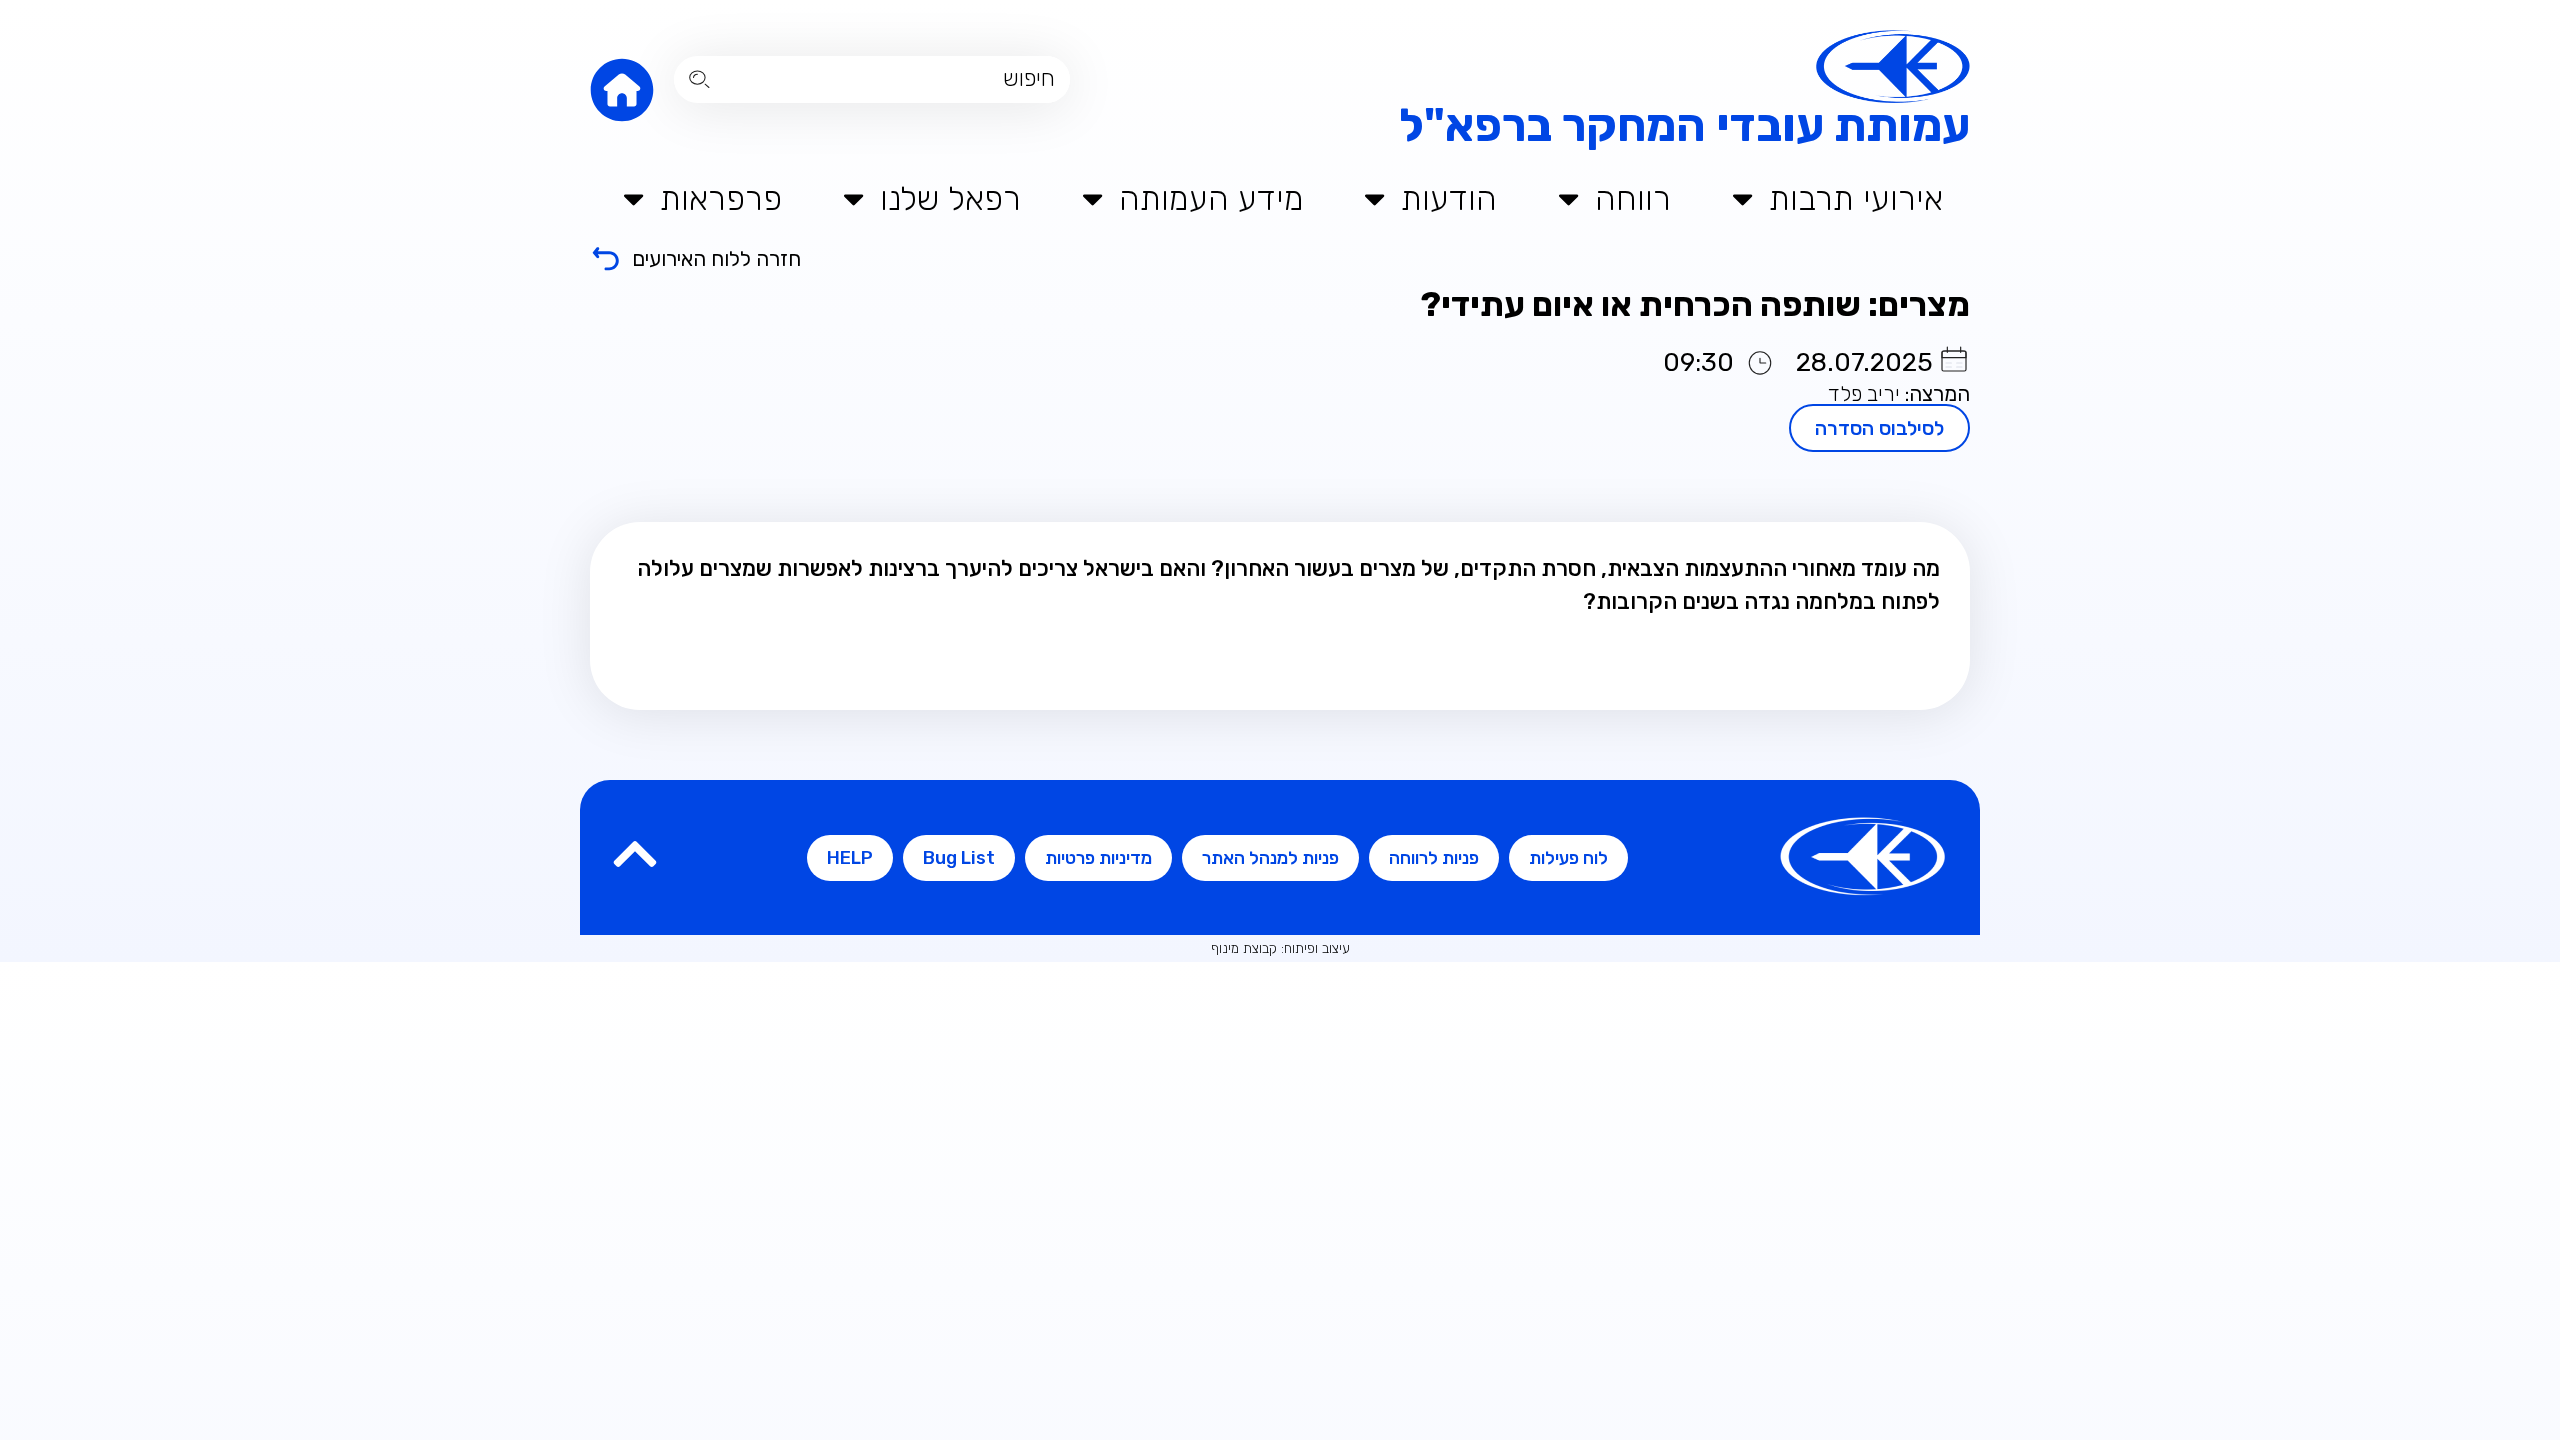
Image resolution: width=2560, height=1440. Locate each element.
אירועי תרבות (1856, 198)
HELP (850, 858)
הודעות (1449, 198)
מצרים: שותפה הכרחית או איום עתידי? (1692, 304)
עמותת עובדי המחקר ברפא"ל (1684, 125)
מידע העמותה (1211, 198)
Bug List (959, 858)
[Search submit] (699, 79)
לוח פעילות (1568, 858)
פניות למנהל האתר (1270, 858)
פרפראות (721, 198)
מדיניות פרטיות (1098, 858)
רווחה (1633, 198)
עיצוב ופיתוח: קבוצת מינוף (1280, 948)
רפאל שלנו (950, 198)
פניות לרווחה (1434, 858)
